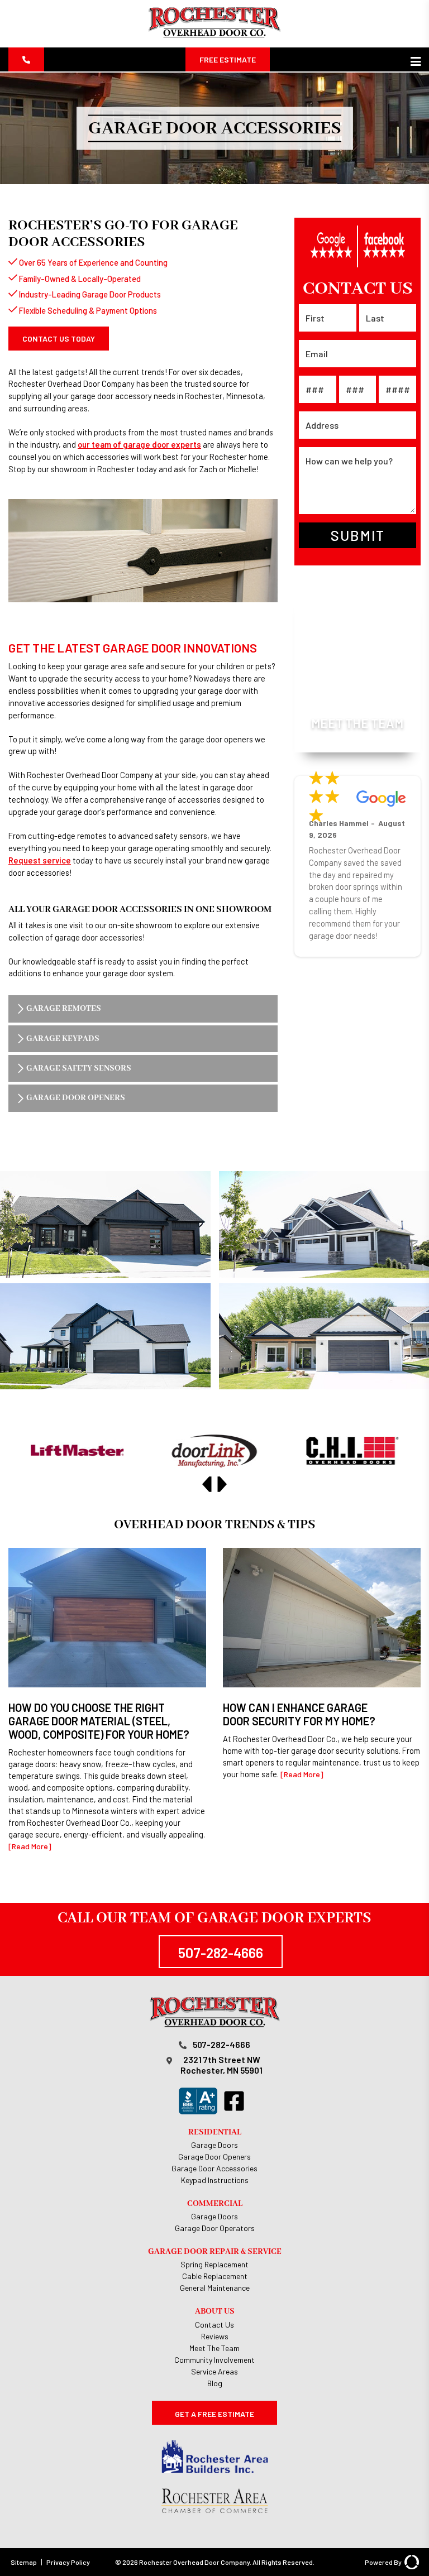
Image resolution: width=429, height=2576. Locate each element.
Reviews (215, 2336)
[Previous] (206, 1484)
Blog (215, 2383)
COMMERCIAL (215, 2203)
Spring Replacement (214, 2264)
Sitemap (24, 2562)
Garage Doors (214, 2145)
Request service (40, 860)
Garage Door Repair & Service (215, 2251)
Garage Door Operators (215, 2228)
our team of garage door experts (139, 444)
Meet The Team (214, 2348)
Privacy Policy (68, 2562)
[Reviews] (357, 246)
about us (215, 2311)
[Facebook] (237, 2101)
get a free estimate (214, 2414)
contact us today (59, 339)
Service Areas (214, 2371)
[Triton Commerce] (410, 2562)
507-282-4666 (221, 1953)
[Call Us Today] (26, 59)
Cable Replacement (215, 2276)
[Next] (223, 1484)
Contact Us (214, 2325)
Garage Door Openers (214, 2157)
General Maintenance (215, 2288)
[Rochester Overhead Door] (214, 36)
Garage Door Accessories (214, 2168)
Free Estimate (228, 59)
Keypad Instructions (215, 2180)
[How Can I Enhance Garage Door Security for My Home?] (322, 1664)
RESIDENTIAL (215, 2132)
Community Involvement (214, 2360)
